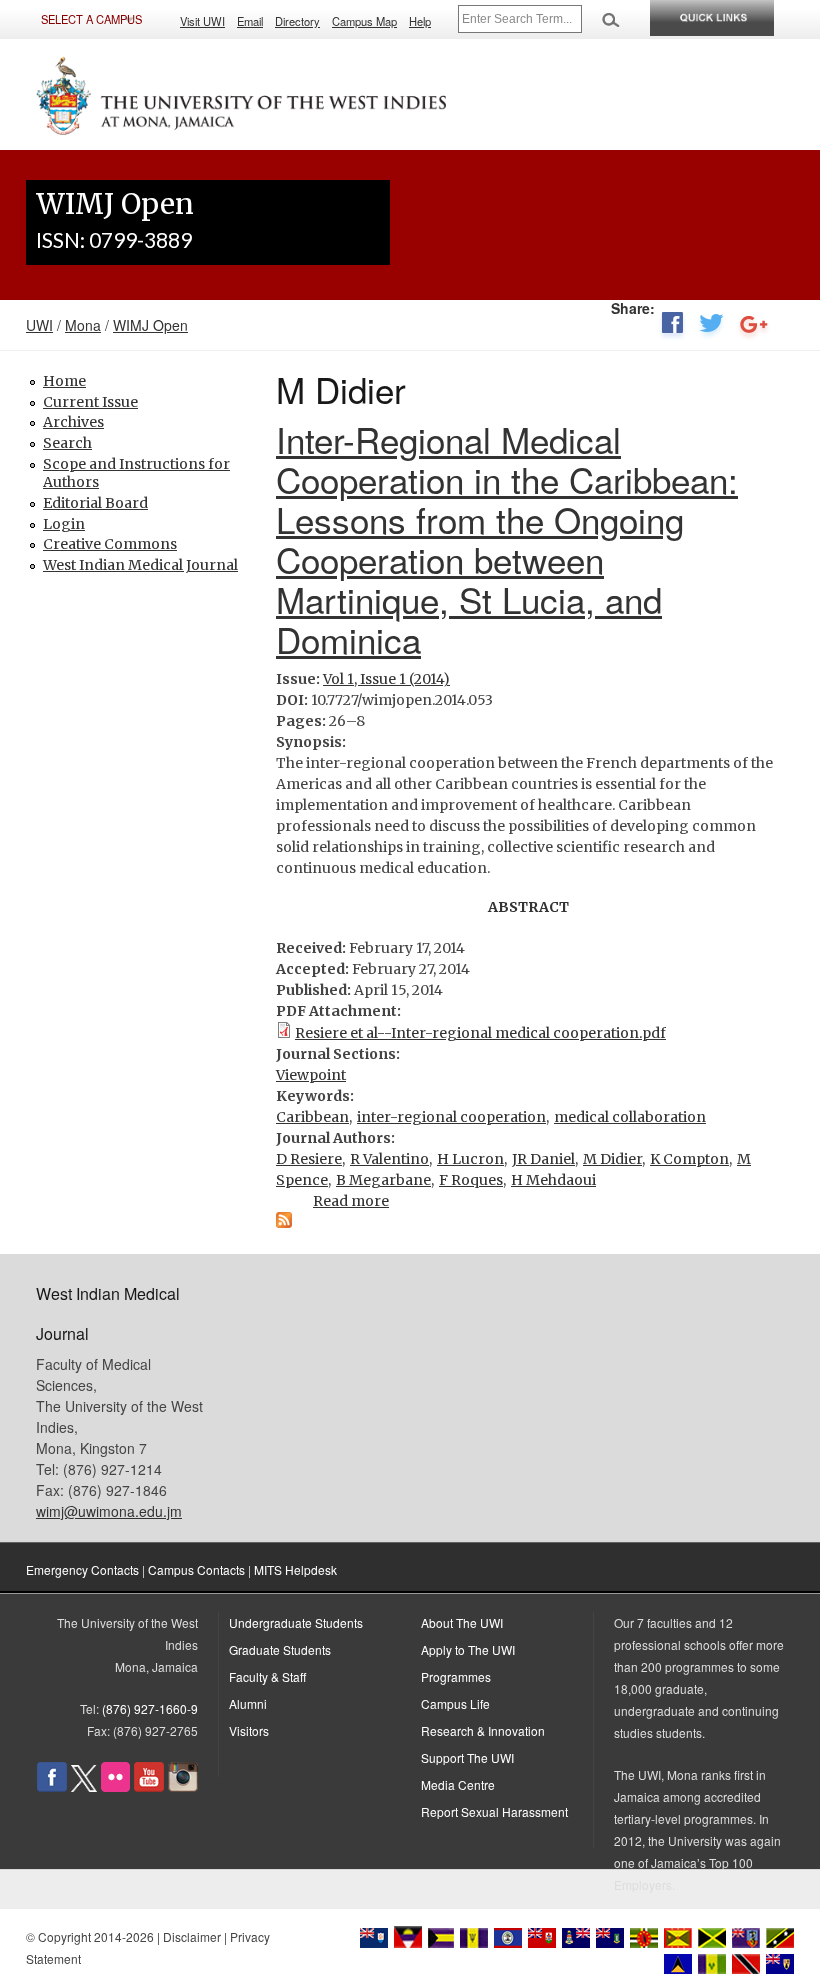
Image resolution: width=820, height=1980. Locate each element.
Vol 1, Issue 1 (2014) (386, 679)
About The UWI (462, 1622)
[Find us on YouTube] (149, 1786)
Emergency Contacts (82, 1569)
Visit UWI (202, 21)
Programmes (456, 1676)
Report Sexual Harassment (494, 1811)
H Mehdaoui (553, 1180)
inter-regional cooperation (451, 1117)
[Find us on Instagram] (183, 1786)
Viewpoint (311, 1075)
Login (64, 524)
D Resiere (309, 1159)
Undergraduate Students (296, 1622)
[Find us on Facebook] (52, 1786)
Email (250, 21)
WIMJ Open (150, 325)
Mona (83, 325)
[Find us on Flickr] (115, 1786)
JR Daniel (543, 1159)
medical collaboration (630, 1117)
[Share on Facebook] (672, 327)
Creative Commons (110, 544)
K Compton (689, 1159)
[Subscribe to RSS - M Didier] (284, 1223)
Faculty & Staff (267, 1676)
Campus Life (455, 1703)
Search (67, 443)
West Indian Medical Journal (140, 565)
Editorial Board (95, 503)
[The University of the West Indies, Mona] (242, 94)
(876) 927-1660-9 (150, 1708)
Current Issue (90, 402)
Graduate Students (280, 1649)
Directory (297, 21)
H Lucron (470, 1159)
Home (64, 381)
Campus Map (364, 21)
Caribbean (312, 1117)
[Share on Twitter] (711, 327)
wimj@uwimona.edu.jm (109, 1511)
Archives (73, 422)
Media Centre (458, 1784)
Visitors (249, 1730)
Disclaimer (192, 1936)
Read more (351, 1201)
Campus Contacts (196, 1569)
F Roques (471, 1180)
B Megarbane (383, 1180)
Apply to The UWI (468, 1649)
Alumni (248, 1703)
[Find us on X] (84, 1786)
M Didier (612, 1159)
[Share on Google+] (754, 327)
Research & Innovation (483, 1730)
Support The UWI (467, 1757)
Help (420, 21)
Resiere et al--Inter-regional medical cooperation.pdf (480, 1033)
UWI (39, 325)
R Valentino (389, 1159)
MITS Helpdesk (295, 1569)
